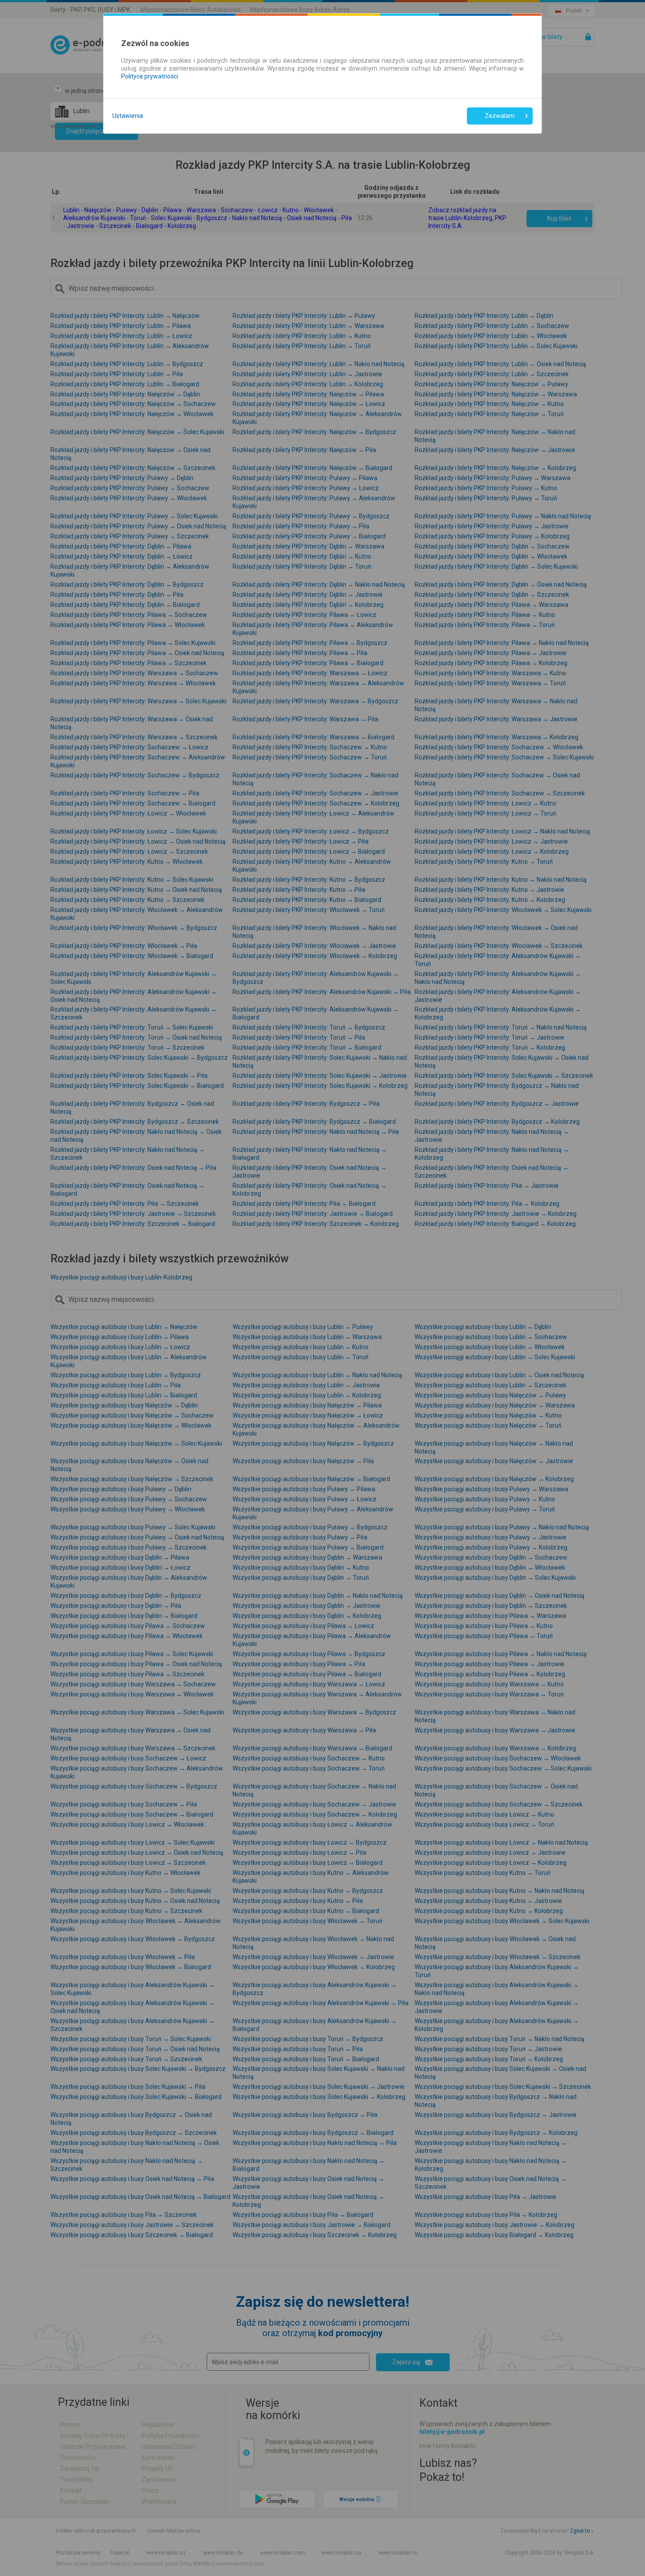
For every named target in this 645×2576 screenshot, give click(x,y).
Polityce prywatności (150, 76)
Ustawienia (128, 116)
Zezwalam (500, 116)
